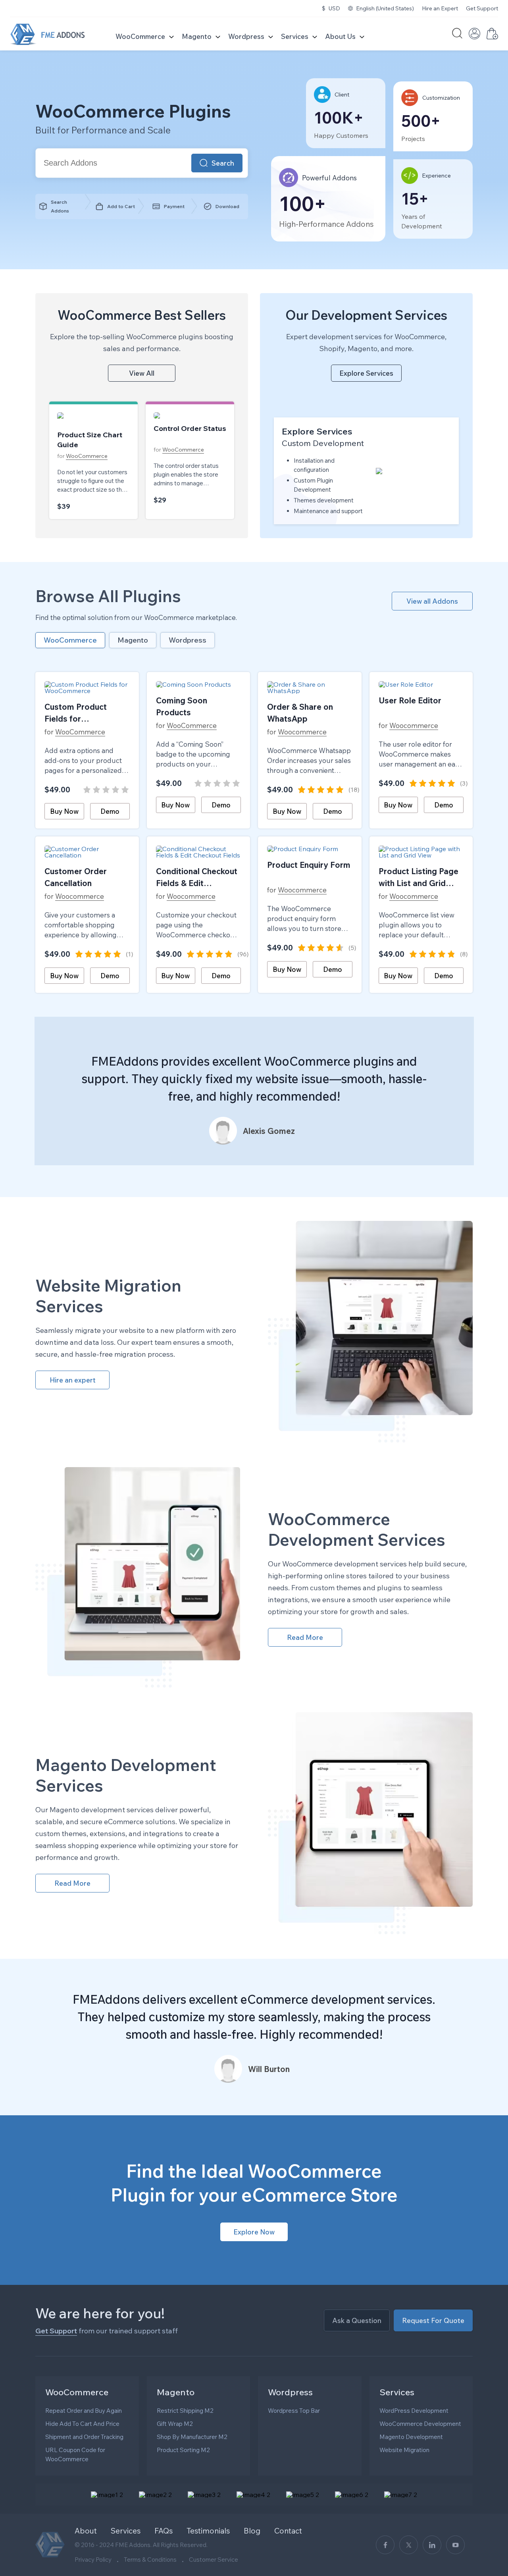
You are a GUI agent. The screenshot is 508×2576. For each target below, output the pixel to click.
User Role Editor (410, 700)
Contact (288, 2531)
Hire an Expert (440, 8)
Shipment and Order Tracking (84, 2437)
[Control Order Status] (190, 415)
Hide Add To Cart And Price (82, 2424)
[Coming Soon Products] (199, 684)
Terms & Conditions (150, 2560)
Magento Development (411, 2437)
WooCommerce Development (420, 2424)
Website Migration (404, 2450)
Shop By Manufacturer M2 (192, 2437)
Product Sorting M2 (183, 2450)
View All (142, 373)
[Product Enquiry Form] (310, 849)
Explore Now (254, 2232)
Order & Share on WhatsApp (300, 713)
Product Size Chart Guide (90, 440)
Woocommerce (297, 732)
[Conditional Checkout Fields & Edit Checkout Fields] (199, 852)
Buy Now (64, 811)
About (86, 2531)
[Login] (474, 37)
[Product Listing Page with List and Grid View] (421, 852)
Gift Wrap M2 (175, 2424)
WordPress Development (414, 2411)
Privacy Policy (93, 2560)
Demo (110, 811)
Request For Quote (433, 2320)
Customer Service (214, 2560)
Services (295, 36)
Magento (197, 36)
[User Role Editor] (421, 684)
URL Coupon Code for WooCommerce (75, 2454)
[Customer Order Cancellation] (87, 852)
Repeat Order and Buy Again (84, 2411)
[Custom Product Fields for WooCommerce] (87, 687)
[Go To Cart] (492, 37)
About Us (340, 36)
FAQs (164, 2531)
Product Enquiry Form (309, 865)
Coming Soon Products (182, 706)
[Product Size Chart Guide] (93, 419)
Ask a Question (357, 2320)
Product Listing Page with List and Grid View (419, 878)
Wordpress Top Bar (294, 2411)
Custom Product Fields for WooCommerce (76, 713)
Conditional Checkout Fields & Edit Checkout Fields (197, 878)
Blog (252, 2531)
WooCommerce (140, 36)
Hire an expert (73, 1380)
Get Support (482, 8)
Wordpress (246, 36)
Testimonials (208, 2531)
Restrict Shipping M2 (185, 2411)
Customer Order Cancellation (76, 877)
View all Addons (432, 601)
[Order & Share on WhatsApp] (310, 687)
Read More (305, 1637)
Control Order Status (190, 428)
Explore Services (366, 373)
